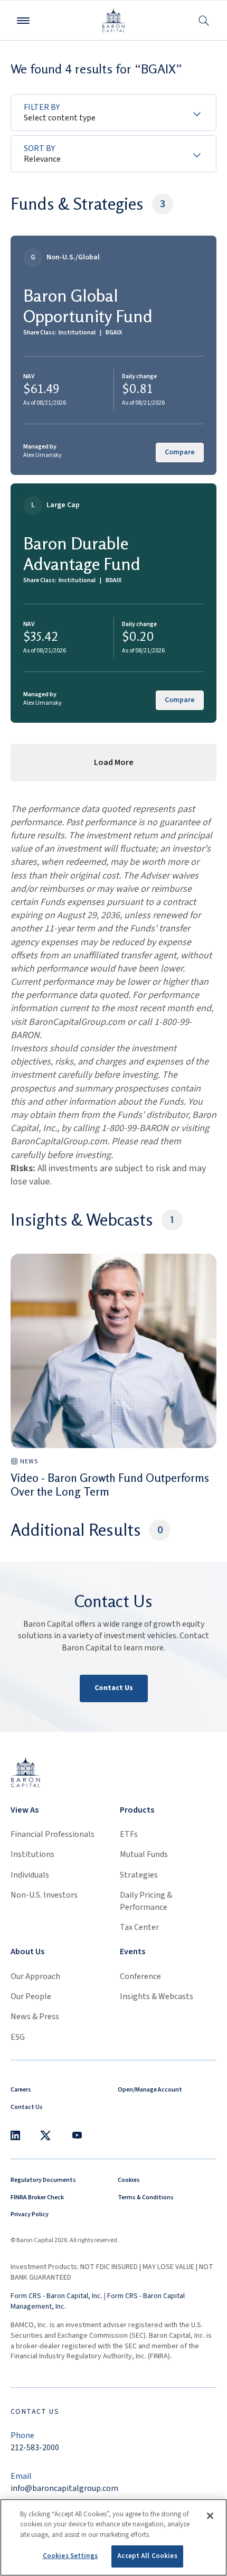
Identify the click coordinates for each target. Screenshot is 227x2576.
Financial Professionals (53, 1834)
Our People (31, 1996)
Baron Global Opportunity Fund (88, 306)
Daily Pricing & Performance (146, 1901)
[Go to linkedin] (15, 2135)
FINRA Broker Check (37, 2197)
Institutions (32, 1854)
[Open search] (204, 20)
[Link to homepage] (26, 1772)
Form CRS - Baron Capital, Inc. (56, 2296)
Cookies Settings (70, 2556)
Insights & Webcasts (157, 1996)
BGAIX (114, 333)
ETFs (129, 1834)
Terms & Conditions (146, 2197)
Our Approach (35, 1976)
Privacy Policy (30, 2214)
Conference (140, 1976)
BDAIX (113, 580)
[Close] (210, 2516)
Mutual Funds (144, 1854)
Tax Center (139, 1927)
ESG (18, 2037)
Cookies (129, 2180)
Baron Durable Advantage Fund (82, 553)
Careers (21, 2090)
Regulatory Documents (43, 2180)
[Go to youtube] (77, 2135)
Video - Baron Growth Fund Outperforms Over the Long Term (110, 1485)
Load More (114, 762)
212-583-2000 (35, 2448)
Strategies (139, 1875)
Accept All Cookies (147, 2556)
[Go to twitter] (45, 2135)
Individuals (30, 1875)
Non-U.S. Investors (44, 1895)
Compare (180, 452)
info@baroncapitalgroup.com (64, 2488)
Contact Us (114, 1688)
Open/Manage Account (150, 2090)
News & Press (35, 2017)
